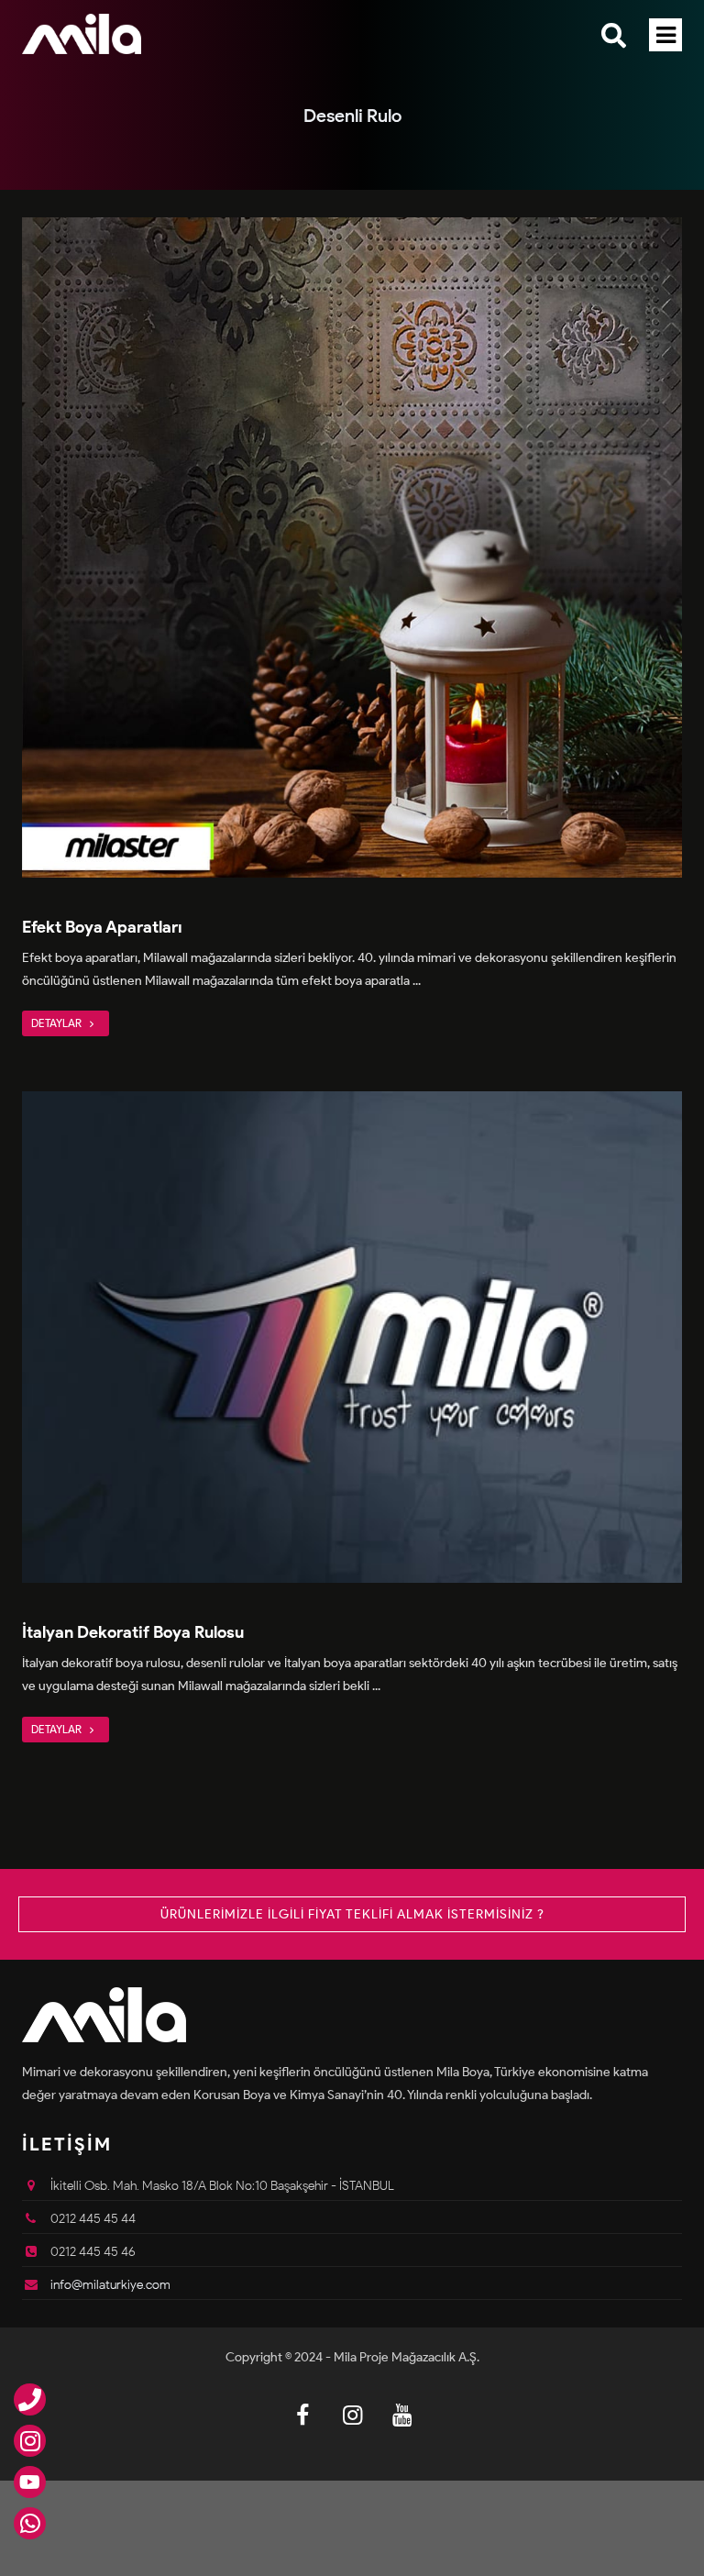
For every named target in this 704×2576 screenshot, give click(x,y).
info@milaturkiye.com (110, 2285)
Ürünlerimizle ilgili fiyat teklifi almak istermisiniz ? (352, 1914)
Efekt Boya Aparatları (102, 927)
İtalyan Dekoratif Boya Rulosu (133, 1632)
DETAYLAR (58, 1023)
